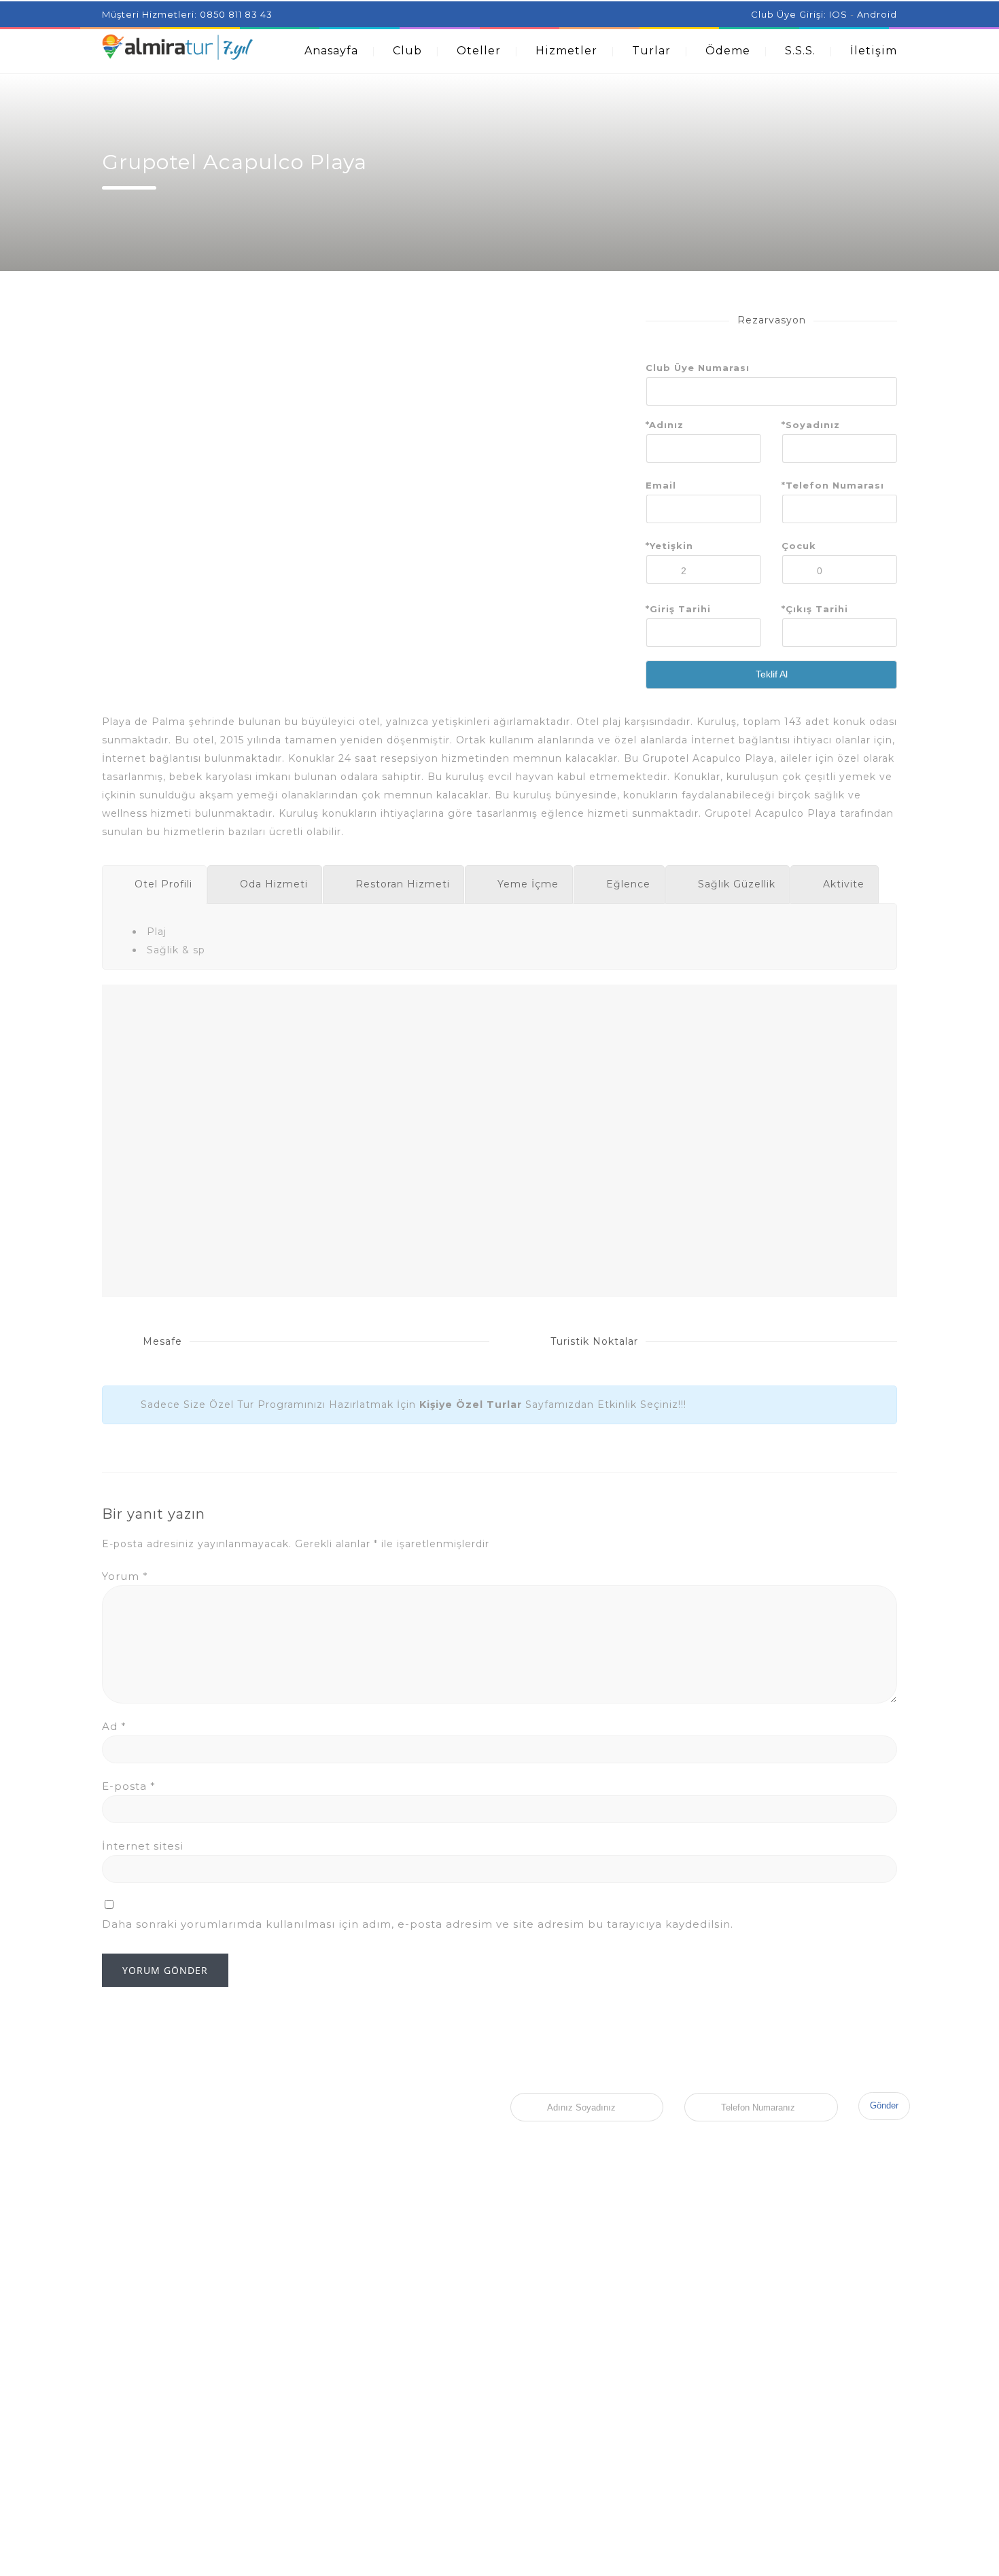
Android (877, 14)
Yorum (125, 1576)
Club (407, 51)
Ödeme (728, 51)
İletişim (874, 51)
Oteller (479, 51)
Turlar (651, 51)
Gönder (884, 2105)
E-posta (129, 1786)
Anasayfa (331, 51)
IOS (838, 14)
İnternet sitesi (143, 1846)
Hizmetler (566, 51)
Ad (114, 1726)
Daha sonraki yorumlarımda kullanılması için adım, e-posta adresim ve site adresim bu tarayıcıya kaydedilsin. (418, 1924)
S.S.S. (800, 51)
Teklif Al (772, 674)
